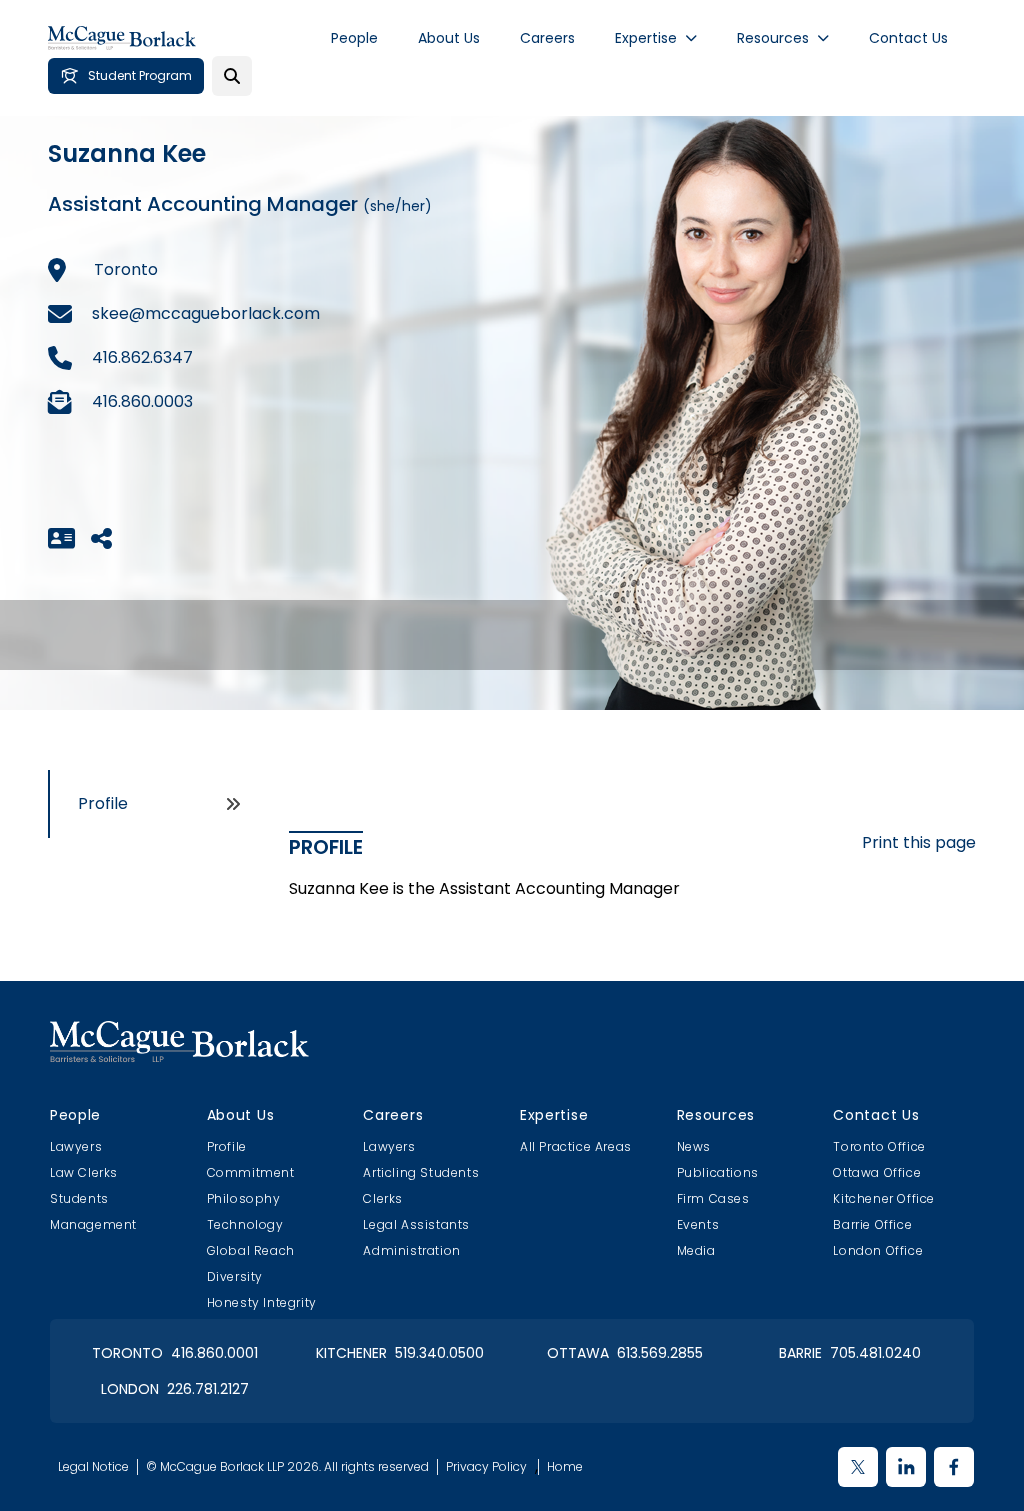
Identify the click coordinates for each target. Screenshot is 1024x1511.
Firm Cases (713, 1198)
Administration (411, 1250)
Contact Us (908, 38)
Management (93, 1224)
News (694, 1146)
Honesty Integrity (262, 1302)
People (354, 38)
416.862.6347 (142, 357)
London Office (878, 1250)
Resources (773, 38)
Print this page (919, 842)
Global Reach (251, 1250)
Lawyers (76, 1146)
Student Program (140, 75)
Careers (547, 38)
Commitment (251, 1172)
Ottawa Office (877, 1172)
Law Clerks (84, 1172)
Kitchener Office (884, 1198)
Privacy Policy (486, 1467)
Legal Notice (93, 1467)
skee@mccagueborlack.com (206, 313)
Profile (103, 803)
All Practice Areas (576, 1146)
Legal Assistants (416, 1224)
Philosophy (244, 1198)
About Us (449, 38)
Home (565, 1467)
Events (698, 1224)
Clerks (383, 1198)
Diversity (235, 1276)
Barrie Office (872, 1224)
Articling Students (421, 1172)
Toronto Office (879, 1146)
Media (696, 1250)
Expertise (646, 38)
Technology (245, 1224)
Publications (718, 1172)
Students (79, 1198)
